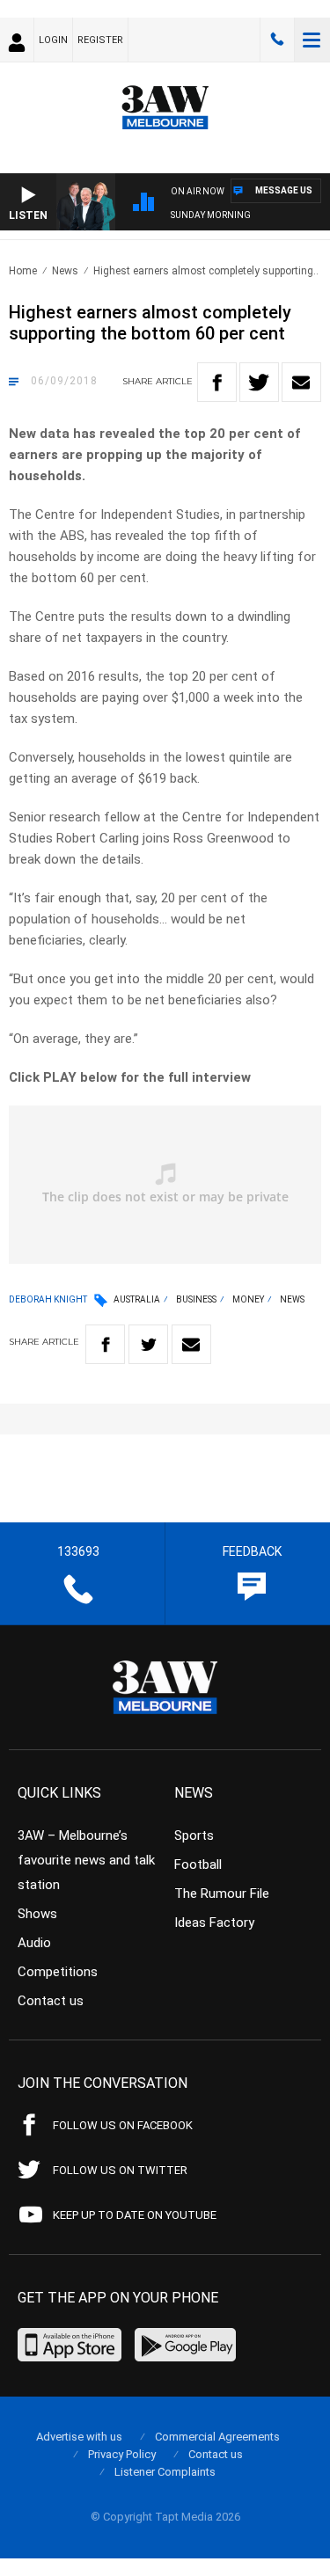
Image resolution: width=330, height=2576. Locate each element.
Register (100, 40)
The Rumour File (222, 1894)
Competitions (58, 1972)
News (65, 271)
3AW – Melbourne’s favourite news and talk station (86, 1860)
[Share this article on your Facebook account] (217, 382)
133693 (277, 40)
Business (196, 1299)
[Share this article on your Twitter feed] (259, 382)
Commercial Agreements (217, 2437)
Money (248, 1299)
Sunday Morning (211, 215)
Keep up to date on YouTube (135, 2215)
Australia (137, 1299)
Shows (37, 1914)
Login (53, 40)
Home (23, 271)
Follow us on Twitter (120, 2170)
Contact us (51, 2001)
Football (198, 1864)
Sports (194, 1835)
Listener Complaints (165, 2472)
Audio (34, 1943)
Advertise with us (79, 2437)
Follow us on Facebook (123, 2125)
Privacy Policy (122, 2454)
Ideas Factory (214, 1923)
